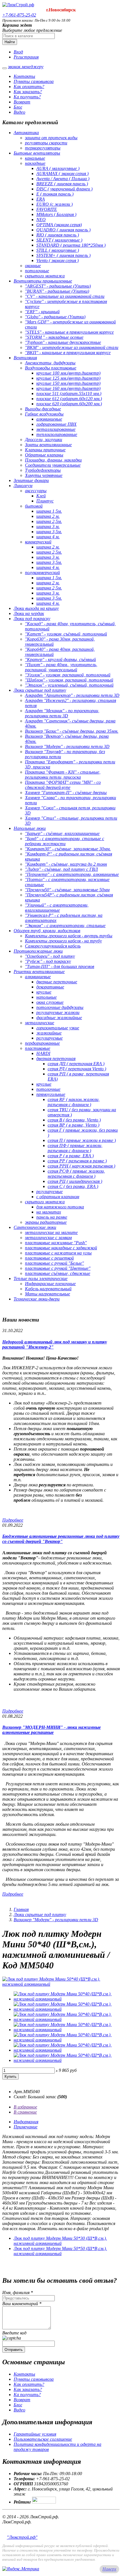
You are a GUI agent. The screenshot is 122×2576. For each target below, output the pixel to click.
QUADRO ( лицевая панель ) (63, 230)
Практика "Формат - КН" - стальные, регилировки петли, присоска (63, 775)
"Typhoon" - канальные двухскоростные (63, 342)
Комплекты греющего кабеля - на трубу (63, 941)
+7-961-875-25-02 (19, 15)
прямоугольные (51, 1094)
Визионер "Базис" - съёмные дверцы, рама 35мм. (72, 731)
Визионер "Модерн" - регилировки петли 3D (67, 746)
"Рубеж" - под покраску (48, 961)
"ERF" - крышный (42, 312)
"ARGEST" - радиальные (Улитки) (58, 286)
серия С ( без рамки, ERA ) (73, 1186)
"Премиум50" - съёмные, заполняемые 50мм (67, 890)
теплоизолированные (57, 434)
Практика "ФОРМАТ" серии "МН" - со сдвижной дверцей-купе (63, 785)
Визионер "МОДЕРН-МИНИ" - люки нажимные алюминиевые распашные (51, 1730)
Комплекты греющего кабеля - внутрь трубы (69, 936)
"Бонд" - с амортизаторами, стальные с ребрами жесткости (65, 841)
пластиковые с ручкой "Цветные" (58, 1268)
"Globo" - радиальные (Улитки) (55, 317)
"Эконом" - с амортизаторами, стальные (65, 926)
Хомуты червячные (44, 475)
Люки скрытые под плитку (40, 690)
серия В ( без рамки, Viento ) (74, 1120)
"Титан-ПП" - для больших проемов (60, 966)
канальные (35, 158)
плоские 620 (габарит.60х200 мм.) (69, 404)
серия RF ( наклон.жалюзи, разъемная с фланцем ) (74, 1102)
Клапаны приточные (45, 450)
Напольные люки (30, 828)
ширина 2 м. (48, 516)
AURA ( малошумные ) (58, 168)
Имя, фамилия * (18, 2293)
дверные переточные (57, 982)
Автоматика (26, 133)
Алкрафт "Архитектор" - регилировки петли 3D (72, 695)
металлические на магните (51, 1232)
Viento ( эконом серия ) (57, 260)
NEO (41, 220)
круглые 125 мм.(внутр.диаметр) (68, 378)
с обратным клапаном (58, 1197)
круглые (44, 992)
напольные (47, 997)
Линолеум (23, 486)
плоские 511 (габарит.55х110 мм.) (69, 393)
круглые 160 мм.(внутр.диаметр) (68, 388)
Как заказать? (28, 92)
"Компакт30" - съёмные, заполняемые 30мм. (68, 849)
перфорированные (42, 1043)
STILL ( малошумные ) (58, 250)
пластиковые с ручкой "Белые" (54, 1263)
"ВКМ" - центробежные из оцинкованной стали (72, 347)
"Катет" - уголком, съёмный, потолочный (66, 634)
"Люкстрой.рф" (22, 2537)
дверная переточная (56, 1059)
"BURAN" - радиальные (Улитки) (57, 291)
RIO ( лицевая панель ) (58, 235)
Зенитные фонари (31, 480)
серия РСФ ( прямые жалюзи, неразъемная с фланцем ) (76, 1174)
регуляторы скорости (46, 143)
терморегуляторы (43, 148)
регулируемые (50, 1038)
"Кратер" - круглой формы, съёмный (60, 659)
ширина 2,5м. (49, 521)
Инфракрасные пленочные (50, 1284)
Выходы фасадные (43, 409)
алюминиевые (49, 419)
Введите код (14, 2333)
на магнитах (49, 1212)
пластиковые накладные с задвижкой (61, 1248)
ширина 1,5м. (49, 511)
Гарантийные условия (35, 2434)
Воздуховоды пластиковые (51, 368)
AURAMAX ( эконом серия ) (62, 174)
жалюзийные (49, 1033)
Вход (18, 52)
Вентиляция (25, 358)
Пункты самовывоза (34, 81)
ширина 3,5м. (49, 532)
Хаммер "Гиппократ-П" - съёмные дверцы (66, 792)
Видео (19, 112)
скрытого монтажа (45, 276)
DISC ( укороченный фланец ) (64, 189)
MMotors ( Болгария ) (56, 214)
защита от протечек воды (51, 138)
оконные (33, 266)
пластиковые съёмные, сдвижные (58, 1273)
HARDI (43, 1053)
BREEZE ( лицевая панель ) (62, 184)
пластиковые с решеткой (49, 1258)
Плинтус (45, 501)
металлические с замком (48, 1238)
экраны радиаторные (46, 1222)
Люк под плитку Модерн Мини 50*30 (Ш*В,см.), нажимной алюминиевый (60, 2241)
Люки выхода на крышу (36, 608)
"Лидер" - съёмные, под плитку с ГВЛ (61, 869)
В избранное (25, 2107)
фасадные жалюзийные (59, 1018)
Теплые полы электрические (41, 1278)
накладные (35, 163)
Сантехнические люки (35, 1227)
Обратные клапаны (44, 455)
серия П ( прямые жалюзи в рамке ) (82, 1140)
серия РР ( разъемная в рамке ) (77, 1161)
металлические (40, 1023)
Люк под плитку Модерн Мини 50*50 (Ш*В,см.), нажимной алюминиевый (60, 2251)
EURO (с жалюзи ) (54, 204)
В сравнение (25, 2112)
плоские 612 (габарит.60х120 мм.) (69, 399)
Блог (18, 107)
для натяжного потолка (60, 1207)
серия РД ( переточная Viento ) (77, 1069)
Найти (10, 42)
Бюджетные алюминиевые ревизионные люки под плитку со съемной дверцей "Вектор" (61, 1539)
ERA (41, 199)
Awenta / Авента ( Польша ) (63, 179)
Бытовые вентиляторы (37, 153)
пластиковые (38, 1048)
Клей (41, 496)
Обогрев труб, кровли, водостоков (47, 931)
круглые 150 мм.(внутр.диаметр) (68, 383)
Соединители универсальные (53, 465)
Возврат (22, 102)
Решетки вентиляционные (39, 972)
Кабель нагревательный (48, 1289)
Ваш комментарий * (22, 2304)
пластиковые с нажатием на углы (58, 1253)
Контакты (24, 76)
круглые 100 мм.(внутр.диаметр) (68, 373)
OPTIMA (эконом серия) (59, 225)
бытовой (34, 506)
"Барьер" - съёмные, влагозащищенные (62, 833)
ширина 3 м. (48, 526)
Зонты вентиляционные (48, 445)
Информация (26, 2122)
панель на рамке (52, 1217)
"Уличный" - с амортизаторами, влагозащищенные (57, 908)
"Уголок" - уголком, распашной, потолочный (68, 675)
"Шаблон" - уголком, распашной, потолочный (69, 680)
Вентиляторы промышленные (43, 281)
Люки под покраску (32, 619)
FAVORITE (47, 209)
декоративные (50, 987)
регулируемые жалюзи (58, 1012)
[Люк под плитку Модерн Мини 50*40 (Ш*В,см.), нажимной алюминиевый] (61, 1984)
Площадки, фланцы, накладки (53, 460)
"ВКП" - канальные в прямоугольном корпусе (68, 353)
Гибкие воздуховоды (44, 414)
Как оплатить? (29, 87)
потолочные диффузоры (60, 1007)
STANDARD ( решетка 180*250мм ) (71, 245)
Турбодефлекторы (43, 470)
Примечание (26, 2127)
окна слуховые (50, 1002)
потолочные (37, 271)
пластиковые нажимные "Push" (56, 1243)
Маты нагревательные (48, 1294)
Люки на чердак (29, 613)
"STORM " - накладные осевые (54, 337)
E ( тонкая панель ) (55, 194)
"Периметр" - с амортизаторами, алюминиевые (72, 874)
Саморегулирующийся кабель (53, 946)
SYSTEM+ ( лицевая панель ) (63, 255)
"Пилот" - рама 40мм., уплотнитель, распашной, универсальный (61, 667)
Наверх (109, 2569)
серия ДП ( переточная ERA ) (76, 1064)
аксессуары (36, 491)
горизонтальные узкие (58, 1028)
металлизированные (56, 429)
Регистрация (26, 57)
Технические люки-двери (37, 1299)
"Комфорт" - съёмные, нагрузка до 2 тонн (66, 864)
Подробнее (13, 1520)
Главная (21, 1909)
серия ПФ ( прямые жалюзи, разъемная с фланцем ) (75, 1148)
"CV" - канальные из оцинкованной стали (65, 296)
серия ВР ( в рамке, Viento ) (73, 1125)
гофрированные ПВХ (56, 424)
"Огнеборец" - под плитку (50, 956)
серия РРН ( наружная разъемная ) (81, 1166)
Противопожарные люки (38, 951)
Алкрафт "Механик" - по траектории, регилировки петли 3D (62, 713)
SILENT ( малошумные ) (59, 240)
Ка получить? (27, 97)
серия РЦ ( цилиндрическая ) (75, 1181)
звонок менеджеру (26, 67)
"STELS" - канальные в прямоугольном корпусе (69, 332)
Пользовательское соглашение (43, 2439)
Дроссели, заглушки (44, 440)
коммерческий (38, 542)
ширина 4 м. (48, 537)
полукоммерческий (42, 573)
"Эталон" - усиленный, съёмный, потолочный (69, 685)
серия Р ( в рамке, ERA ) (71, 1156)
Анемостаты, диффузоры (50, 363)
